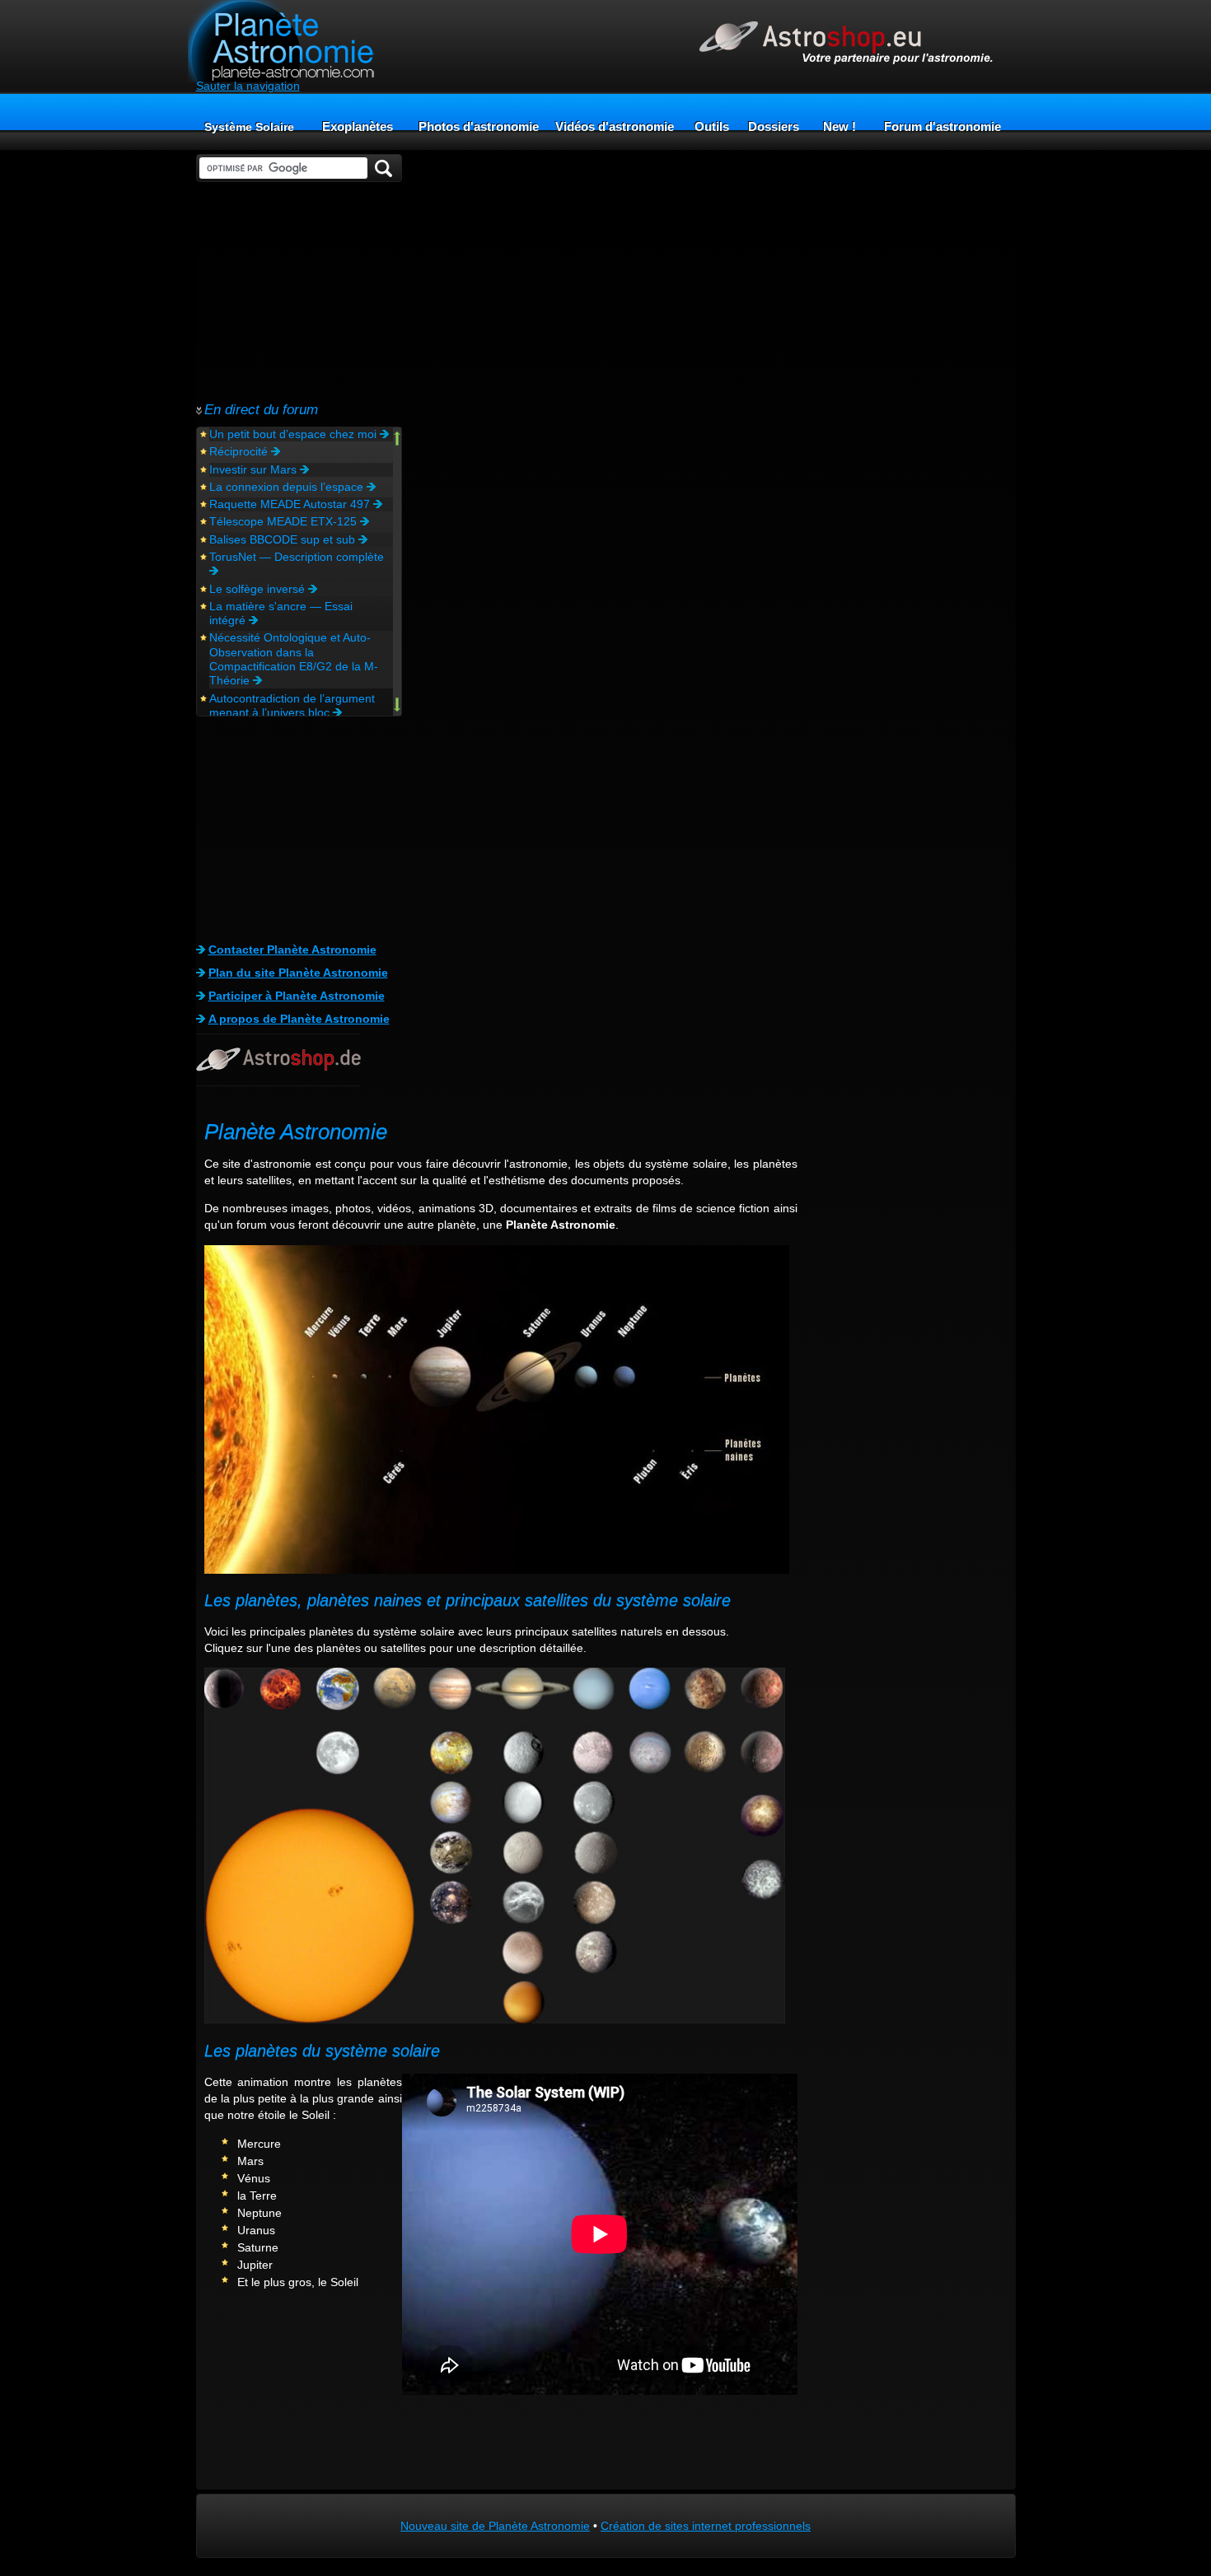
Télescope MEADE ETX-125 (285, 521)
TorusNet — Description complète (298, 557)
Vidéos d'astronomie (615, 126)
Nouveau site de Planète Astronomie (495, 2526)
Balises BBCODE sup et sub (284, 539)
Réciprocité (240, 451)
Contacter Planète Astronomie (292, 950)
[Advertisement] (299, 292)
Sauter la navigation (248, 86)
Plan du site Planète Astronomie (298, 973)
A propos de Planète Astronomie (299, 1019)
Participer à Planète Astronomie (297, 996)
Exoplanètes (358, 126)
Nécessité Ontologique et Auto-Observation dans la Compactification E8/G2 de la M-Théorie (294, 659)
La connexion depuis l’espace (288, 487)
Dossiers (774, 126)
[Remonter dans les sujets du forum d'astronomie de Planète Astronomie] (397, 440)
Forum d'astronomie (942, 126)
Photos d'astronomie (479, 126)
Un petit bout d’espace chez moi (295, 434)
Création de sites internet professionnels (706, 2526)
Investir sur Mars (255, 469)
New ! (839, 126)
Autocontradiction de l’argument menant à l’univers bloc (292, 705)
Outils (712, 126)
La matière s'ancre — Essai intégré (281, 613)
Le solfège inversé (259, 589)
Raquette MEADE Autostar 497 (291, 504)
